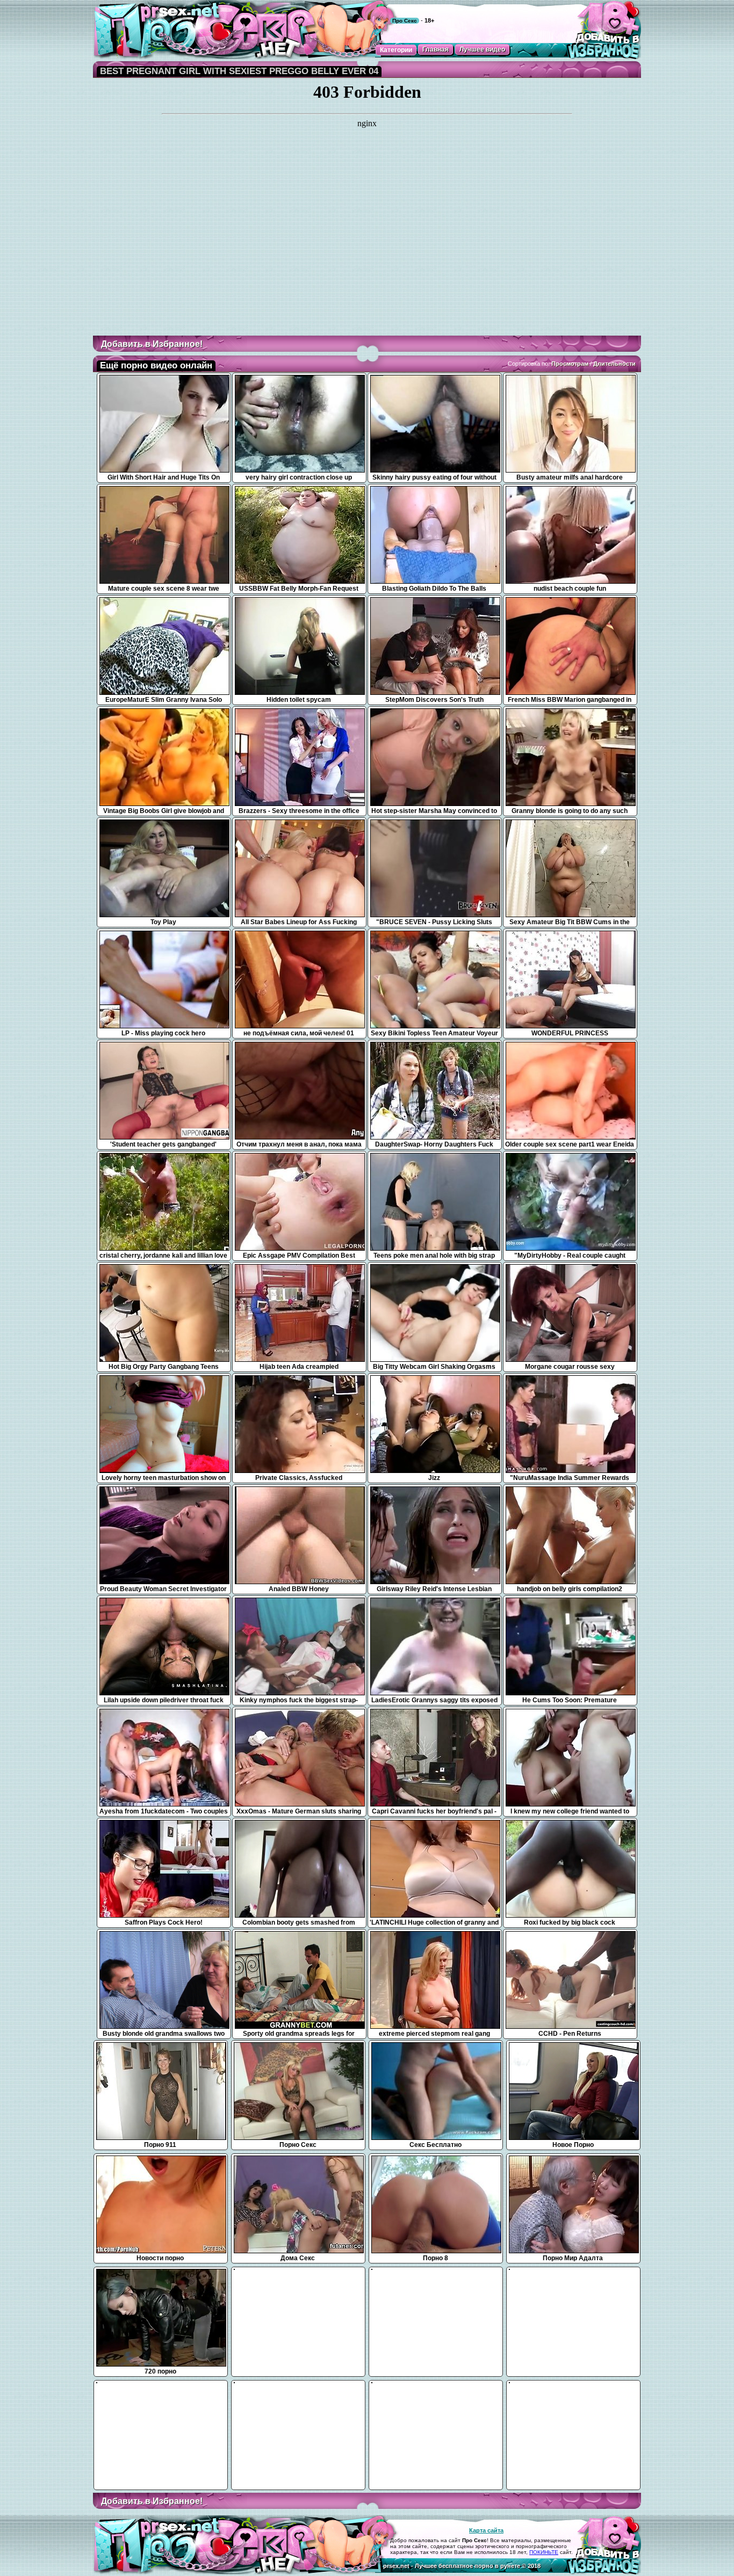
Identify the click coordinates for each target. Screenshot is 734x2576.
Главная (436, 49)
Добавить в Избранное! (152, 344)
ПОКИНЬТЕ (544, 2552)
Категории (396, 50)
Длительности (614, 364)
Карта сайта (486, 2530)
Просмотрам (570, 364)
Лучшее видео (482, 49)
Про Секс (405, 21)
